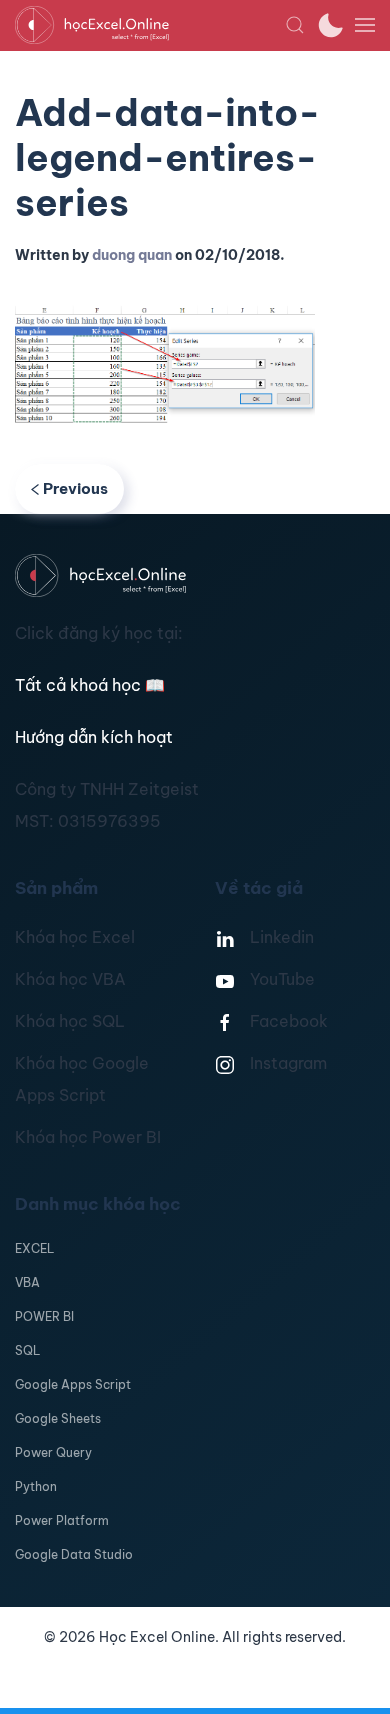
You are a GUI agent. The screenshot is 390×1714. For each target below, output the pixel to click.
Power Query (53, 1452)
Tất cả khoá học (90, 685)
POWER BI (44, 1316)
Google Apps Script (73, 1384)
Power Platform (62, 1520)
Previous (75, 488)
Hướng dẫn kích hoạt (94, 737)
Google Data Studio (74, 1554)
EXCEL (34, 1248)
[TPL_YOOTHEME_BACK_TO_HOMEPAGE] (150, 25)
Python (36, 1486)
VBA (27, 1282)
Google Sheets (58, 1418)
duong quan (132, 255)
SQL (27, 1350)
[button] (295, 25)
